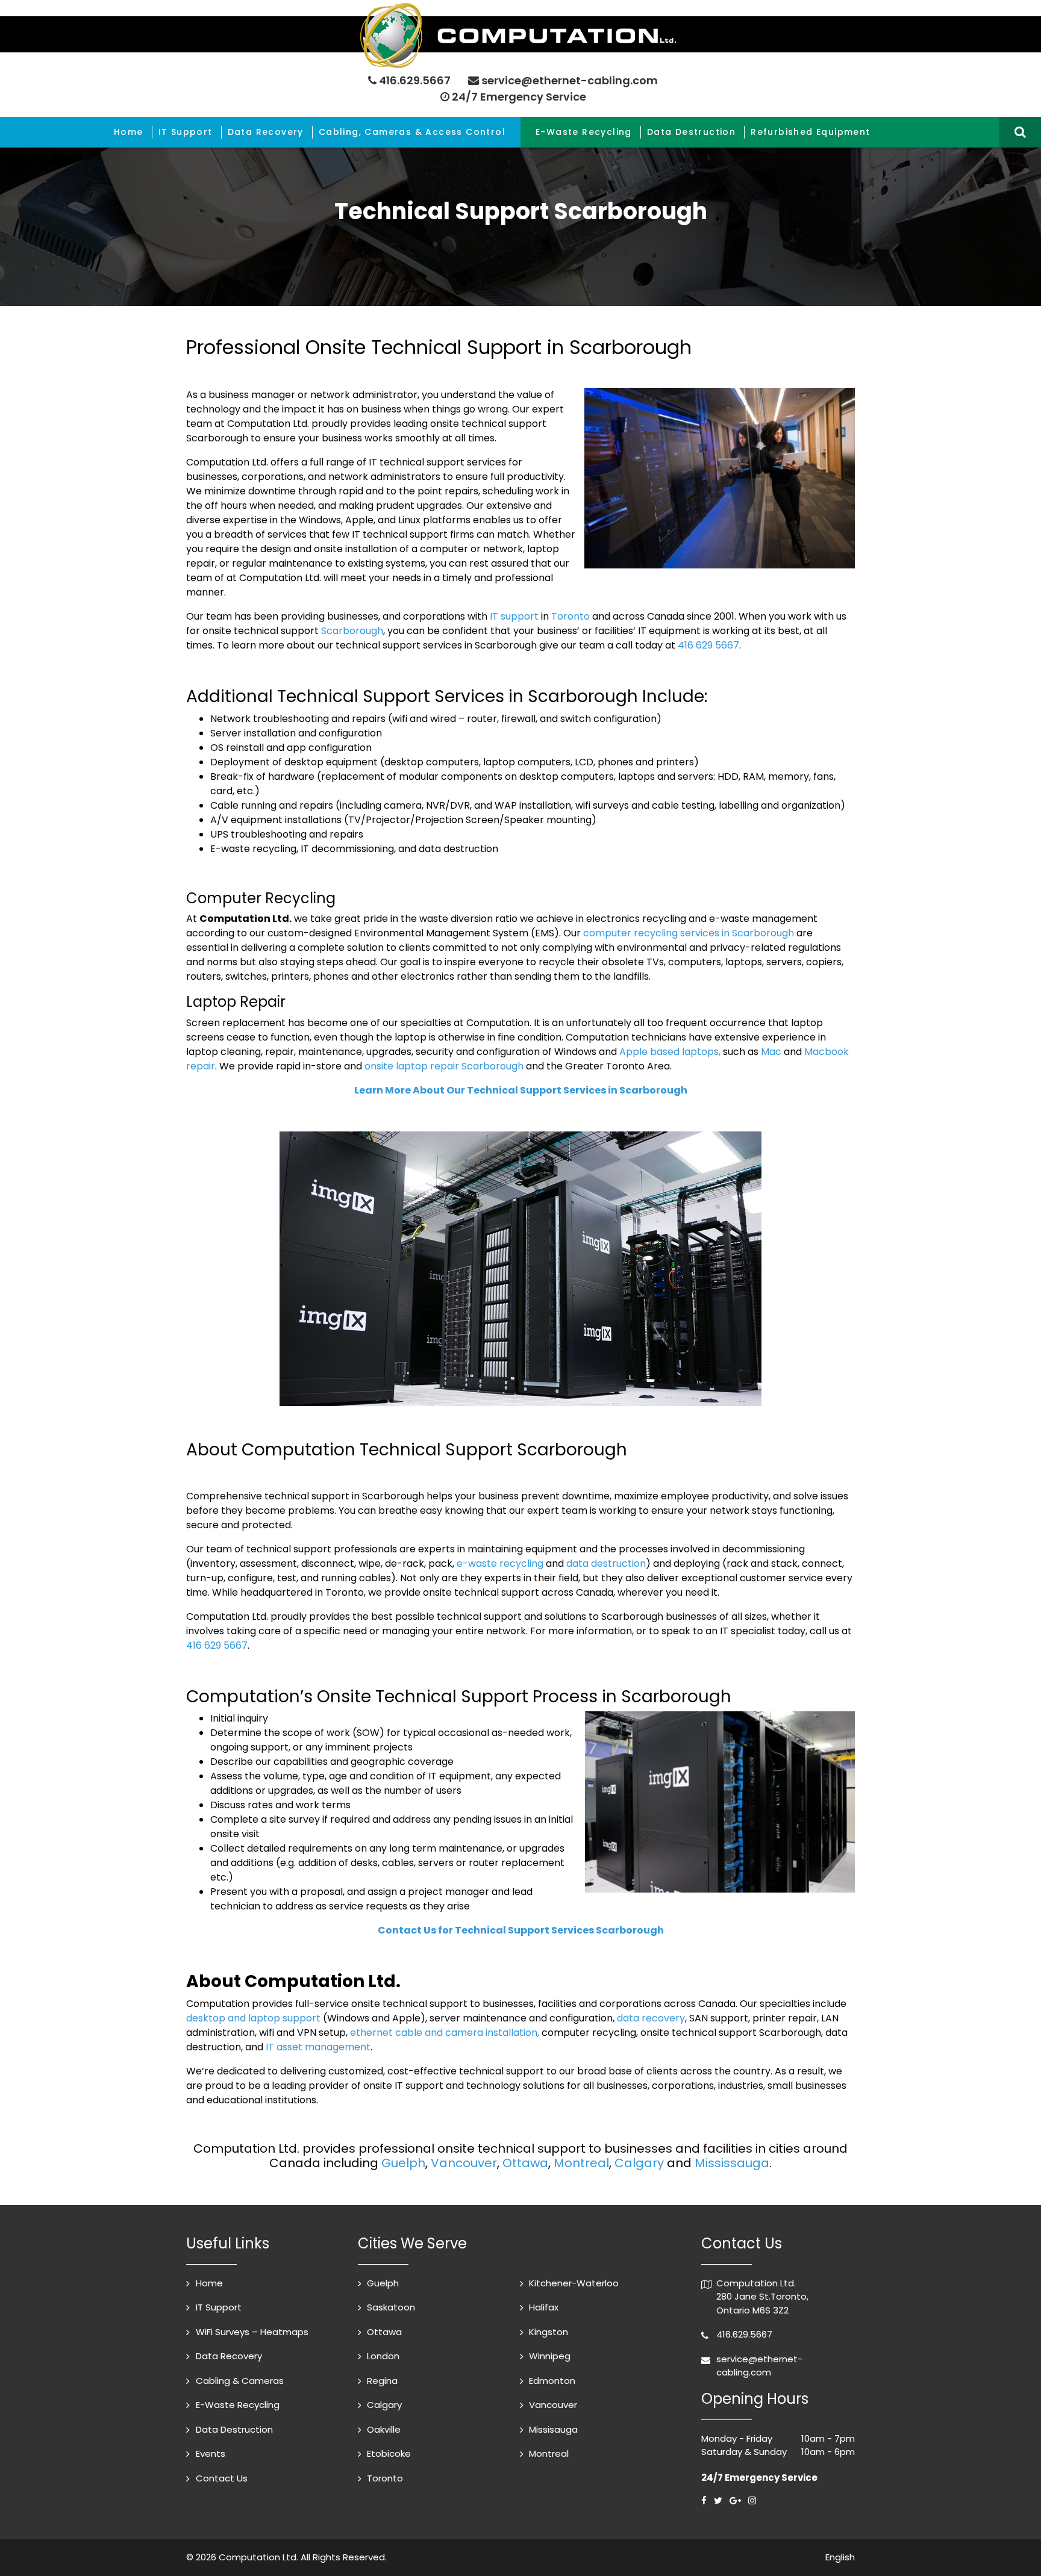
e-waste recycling (500, 1563)
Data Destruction (691, 132)
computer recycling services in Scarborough (689, 933)
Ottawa (525, 2163)
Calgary (639, 2163)
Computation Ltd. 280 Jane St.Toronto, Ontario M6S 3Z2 (762, 2297)
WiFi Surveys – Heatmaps (252, 2332)
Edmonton (552, 2381)
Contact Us (222, 2478)
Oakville (384, 2429)
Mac (771, 1052)
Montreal (581, 2163)
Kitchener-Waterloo (574, 2283)
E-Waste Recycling (584, 132)
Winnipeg (550, 2356)
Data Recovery (266, 132)
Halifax (544, 2307)
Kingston (549, 2332)
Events (211, 2453)
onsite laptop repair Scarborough (444, 1066)
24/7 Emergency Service (518, 97)
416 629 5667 (708, 645)
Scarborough (352, 631)
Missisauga (553, 2429)
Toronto (571, 616)
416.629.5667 (415, 80)
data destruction (606, 1563)
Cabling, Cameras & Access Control (412, 132)
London (383, 2356)
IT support (514, 616)
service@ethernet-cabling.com (570, 80)
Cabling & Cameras (240, 2381)
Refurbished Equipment (810, 132)
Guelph (403, 2163)
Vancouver (464, 2163)
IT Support (186, 132)
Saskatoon (391, 2307)
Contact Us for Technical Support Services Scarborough (521, 1930)
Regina (382, 2381)
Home (129, 132)
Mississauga (732, 2163)
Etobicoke (389, 2453)
